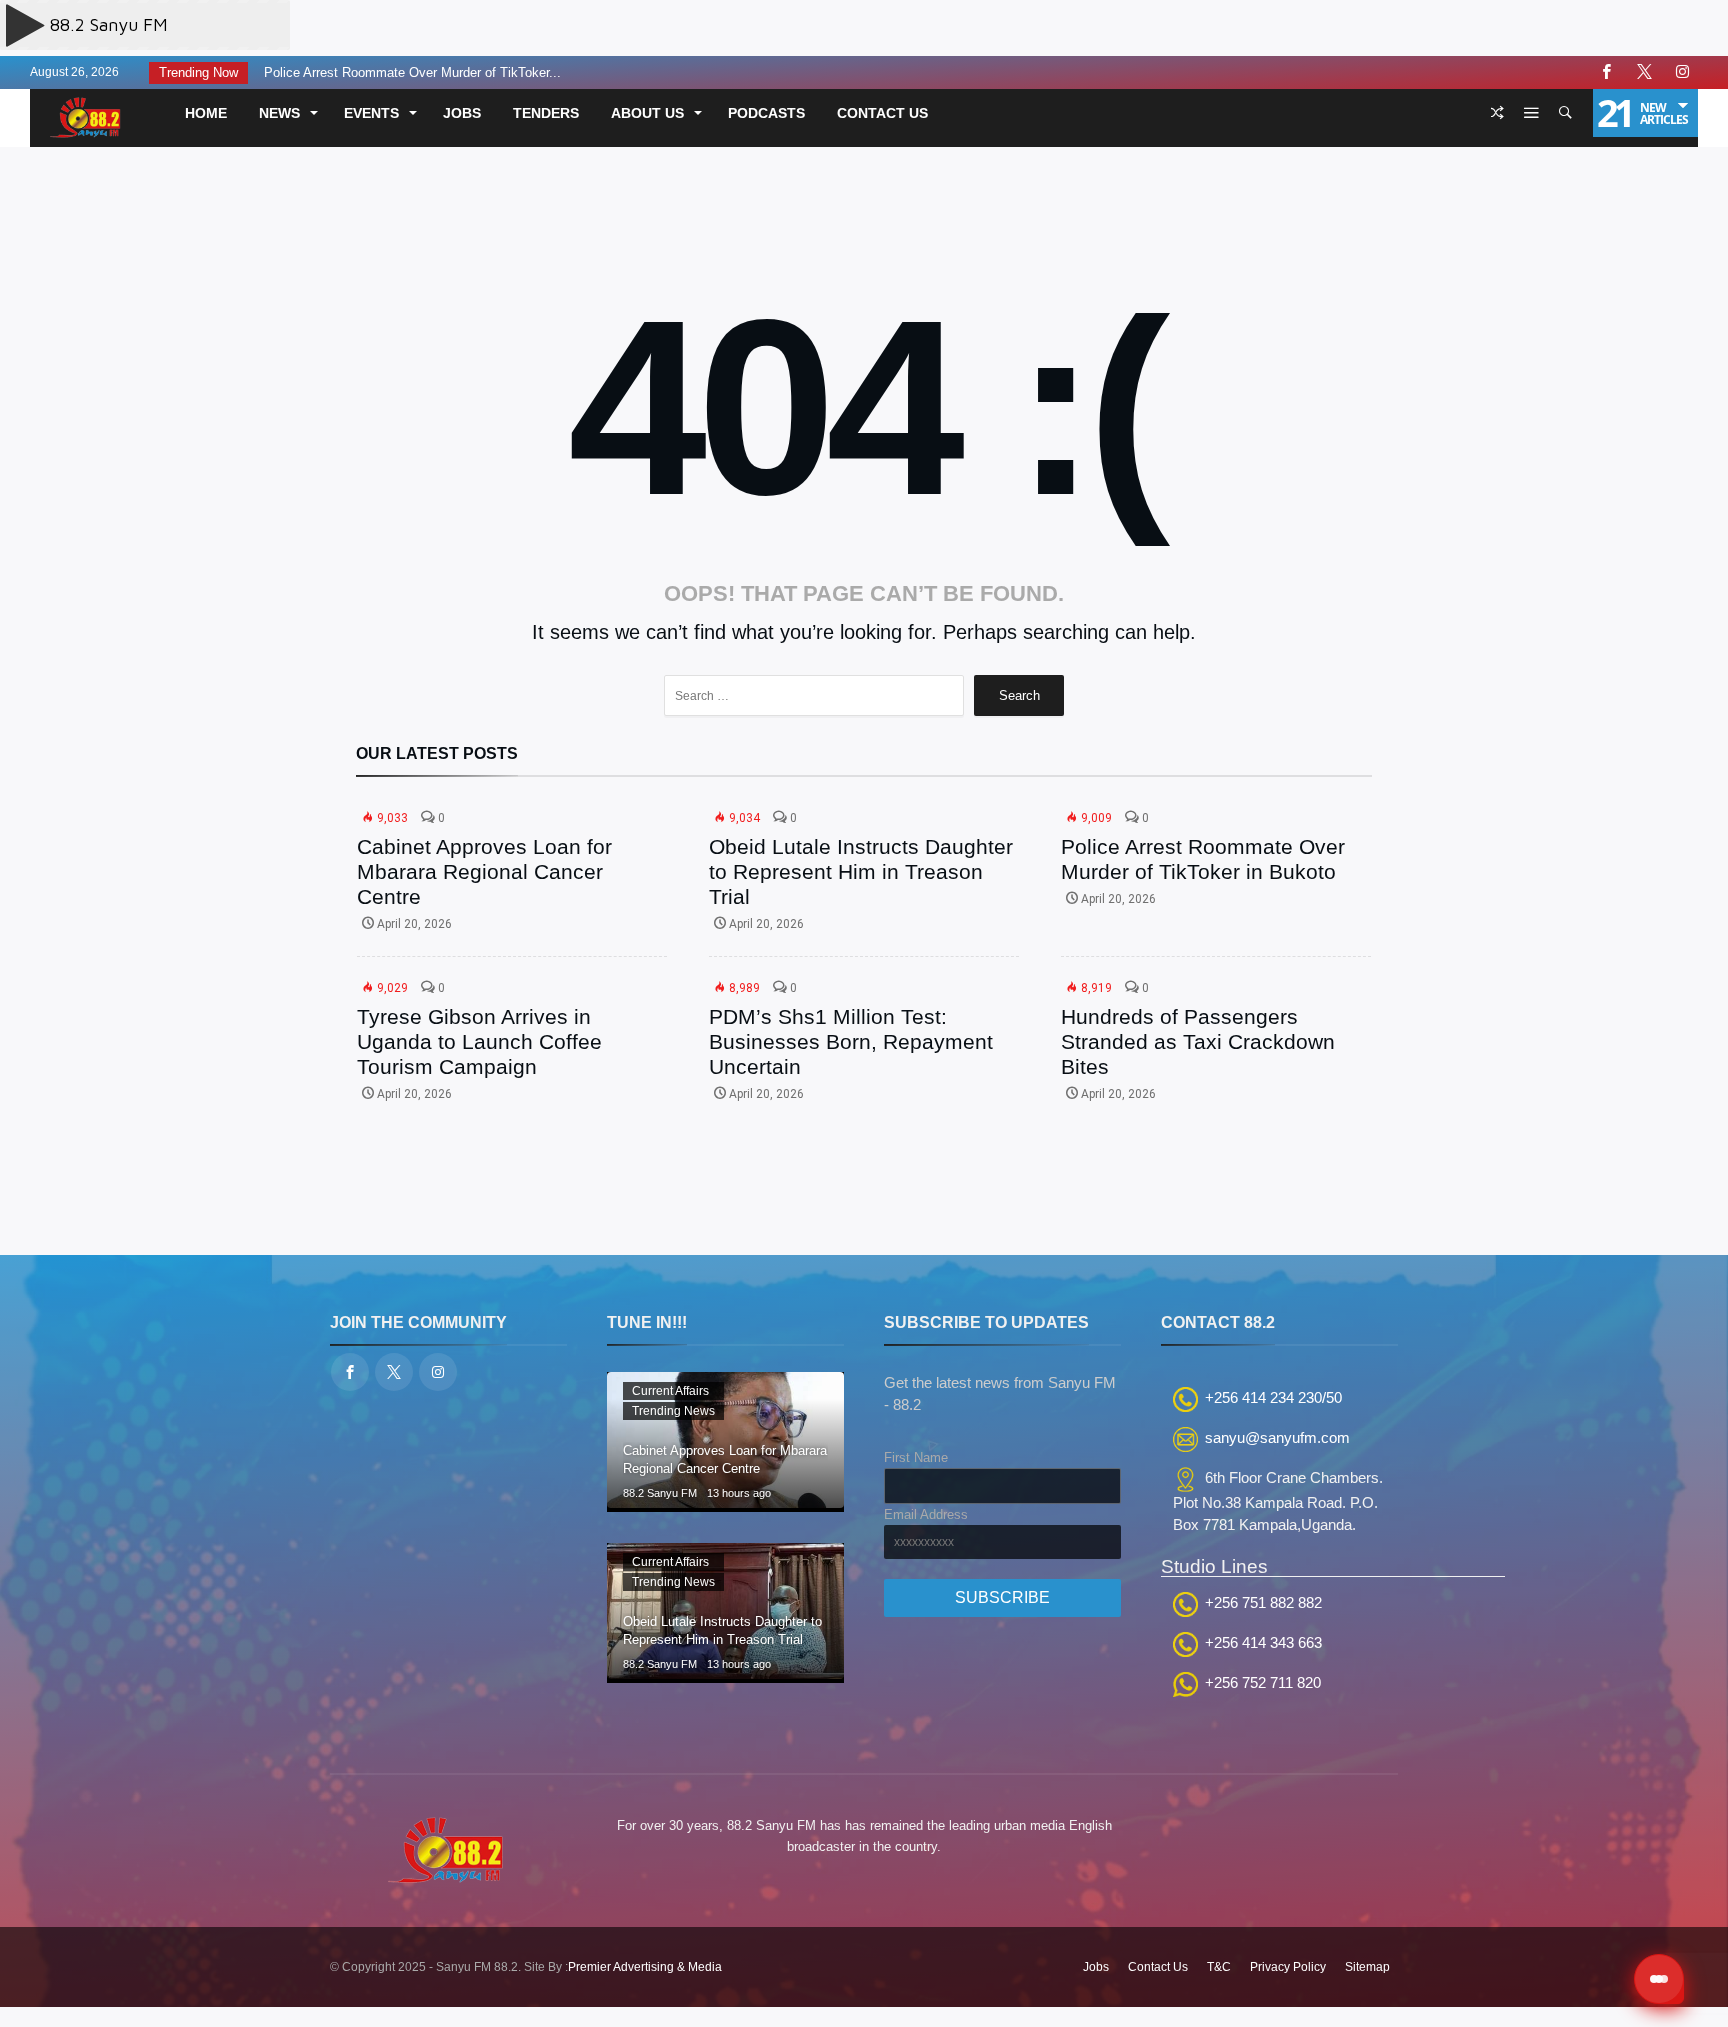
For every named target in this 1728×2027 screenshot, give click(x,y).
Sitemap (1367, 1967)
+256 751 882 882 (1263, 1602)
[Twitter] (1644, 72)
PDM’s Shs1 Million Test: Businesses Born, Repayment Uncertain (851, 1041)
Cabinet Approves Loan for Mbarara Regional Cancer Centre (484, 871)
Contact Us (1158, 1967)
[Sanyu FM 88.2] (89, 95)
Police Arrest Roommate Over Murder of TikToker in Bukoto (1203, 859)
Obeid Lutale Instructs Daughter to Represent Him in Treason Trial (861, 871)
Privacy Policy (1288, 1967)
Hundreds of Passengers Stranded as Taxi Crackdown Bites (1198, 1041)
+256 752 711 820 (1263, 1682)
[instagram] (1682, 72)
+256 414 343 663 (1263, 1642)
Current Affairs (670, 1391)
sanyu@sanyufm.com (1277, 1437)
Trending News (673, 1411)
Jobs (1096, 1967)
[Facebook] (1606, 72)
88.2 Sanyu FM (660, 1493)
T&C (1219, 1967)
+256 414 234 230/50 (1273, 1397)
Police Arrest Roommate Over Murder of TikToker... (406, 72)
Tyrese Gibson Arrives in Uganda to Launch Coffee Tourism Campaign (479, 1041)
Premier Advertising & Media (645, 1967)
